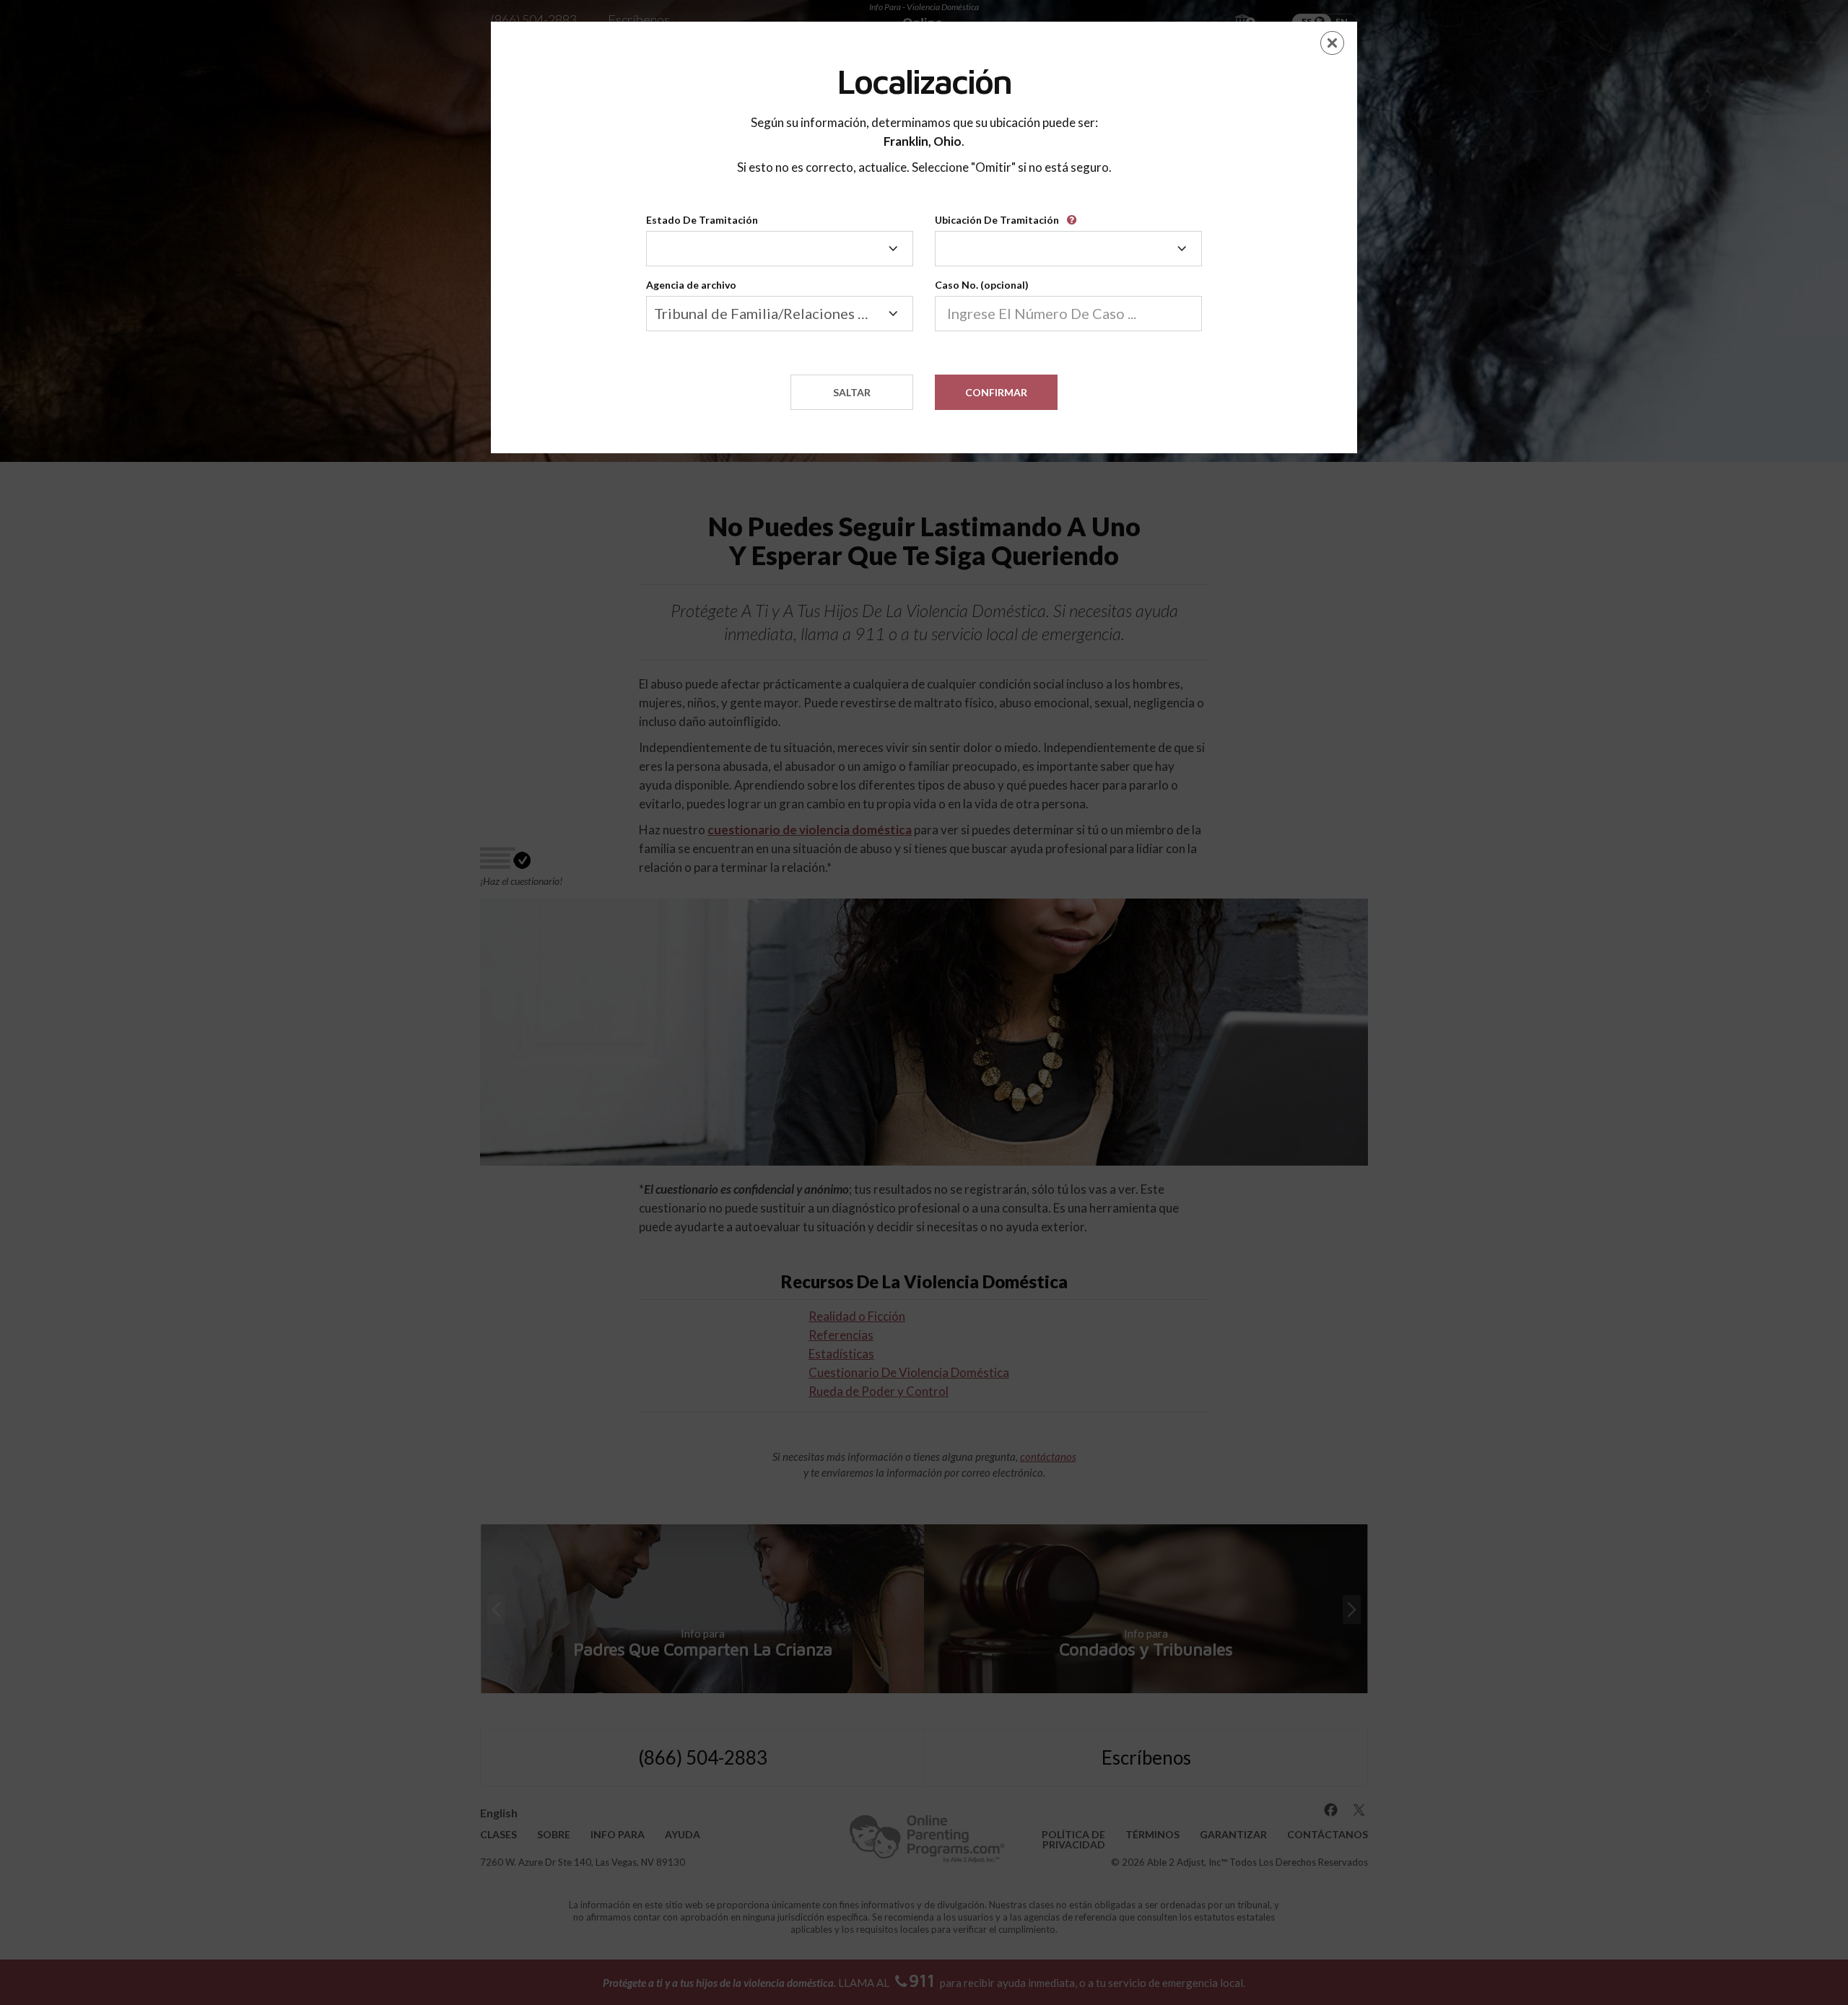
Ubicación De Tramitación (997, 220)
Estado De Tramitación (702, 220)
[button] (1074, 215)
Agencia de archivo (691, 285)
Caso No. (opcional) (982, 285)
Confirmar (996, 392)
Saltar (852, 392)
